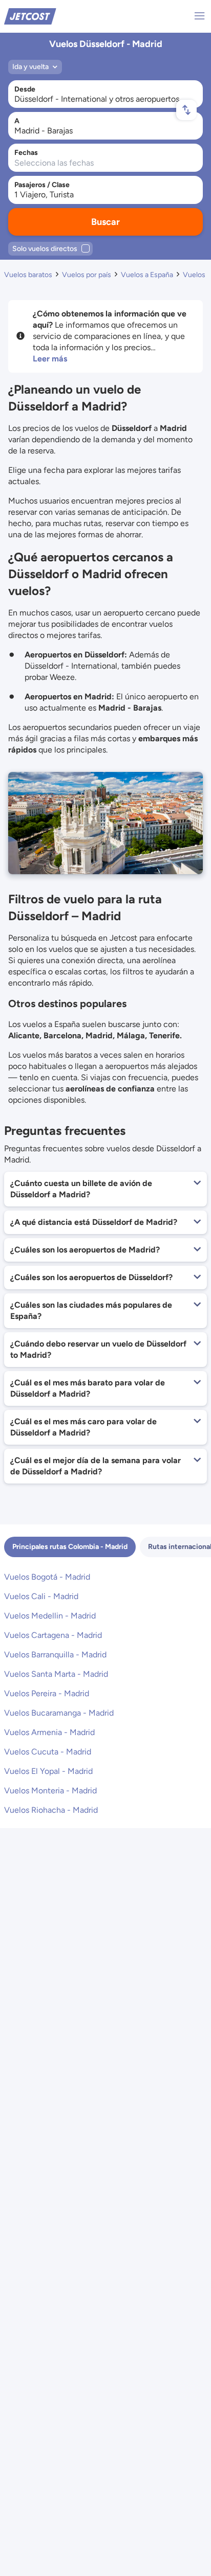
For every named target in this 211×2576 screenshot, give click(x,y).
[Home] (30, 16)
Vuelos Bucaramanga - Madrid (59, 1713)
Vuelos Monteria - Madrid (50, 1791)
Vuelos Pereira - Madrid (47, 1693)
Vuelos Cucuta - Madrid (48, 1752)
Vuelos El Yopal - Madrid (48, 1771)
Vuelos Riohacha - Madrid (51, 1810)
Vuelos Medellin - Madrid (50, 1616)
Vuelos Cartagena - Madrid (53, 1635)
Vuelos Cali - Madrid (41, 1596)
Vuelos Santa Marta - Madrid (56, 1674)
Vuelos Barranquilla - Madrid (55, 1655)
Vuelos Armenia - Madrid (49, 1732)
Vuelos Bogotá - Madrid (47, 1577)
